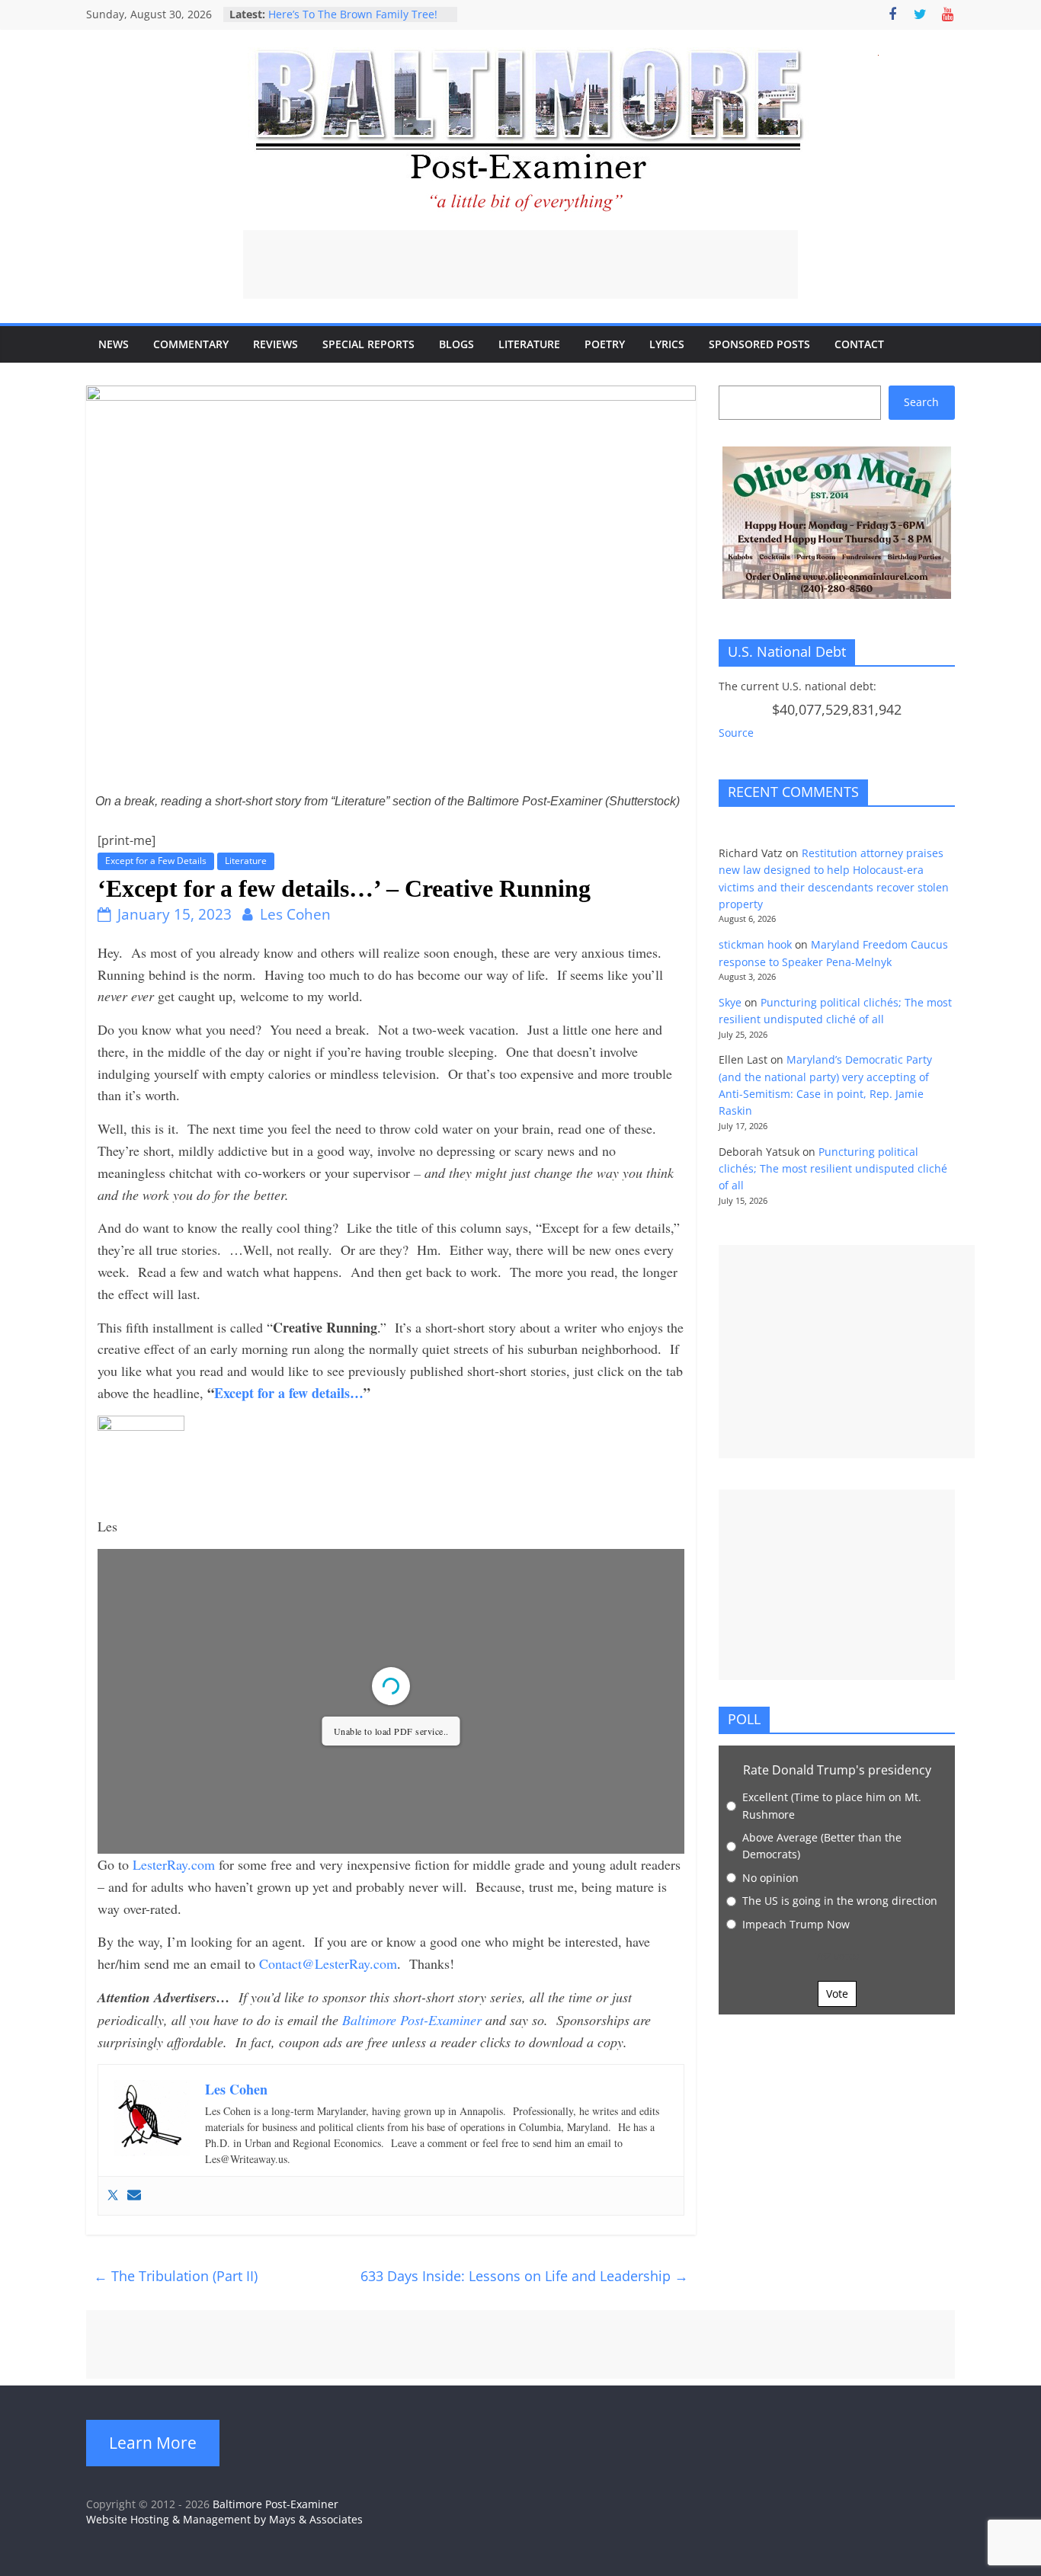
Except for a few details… (289, 1393)
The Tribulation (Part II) (176, 2276)
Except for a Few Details (156, 861)
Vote (837, 1994)
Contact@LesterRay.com (328, 1963)
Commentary (191, 344)
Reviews (275, 344)
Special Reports (368, 344)
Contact (859, 344)
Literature (529, 344)
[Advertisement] (520, 264)
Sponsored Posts (759, 344)
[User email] (134, 2196)
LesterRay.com (174, 1864)
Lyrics (667, 344)
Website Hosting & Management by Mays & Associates (224, 2519)
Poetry (605, 344)
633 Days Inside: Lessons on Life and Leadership (524, 2276)
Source (736, 733)
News (114, 344)
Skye (730, 1002)
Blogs (456, 344)
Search (921, 402)
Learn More (153, 2443)
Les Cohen (295, 914)
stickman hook (755, 944)
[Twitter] (113, 2196)
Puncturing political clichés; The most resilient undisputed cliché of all (833, 1169)
